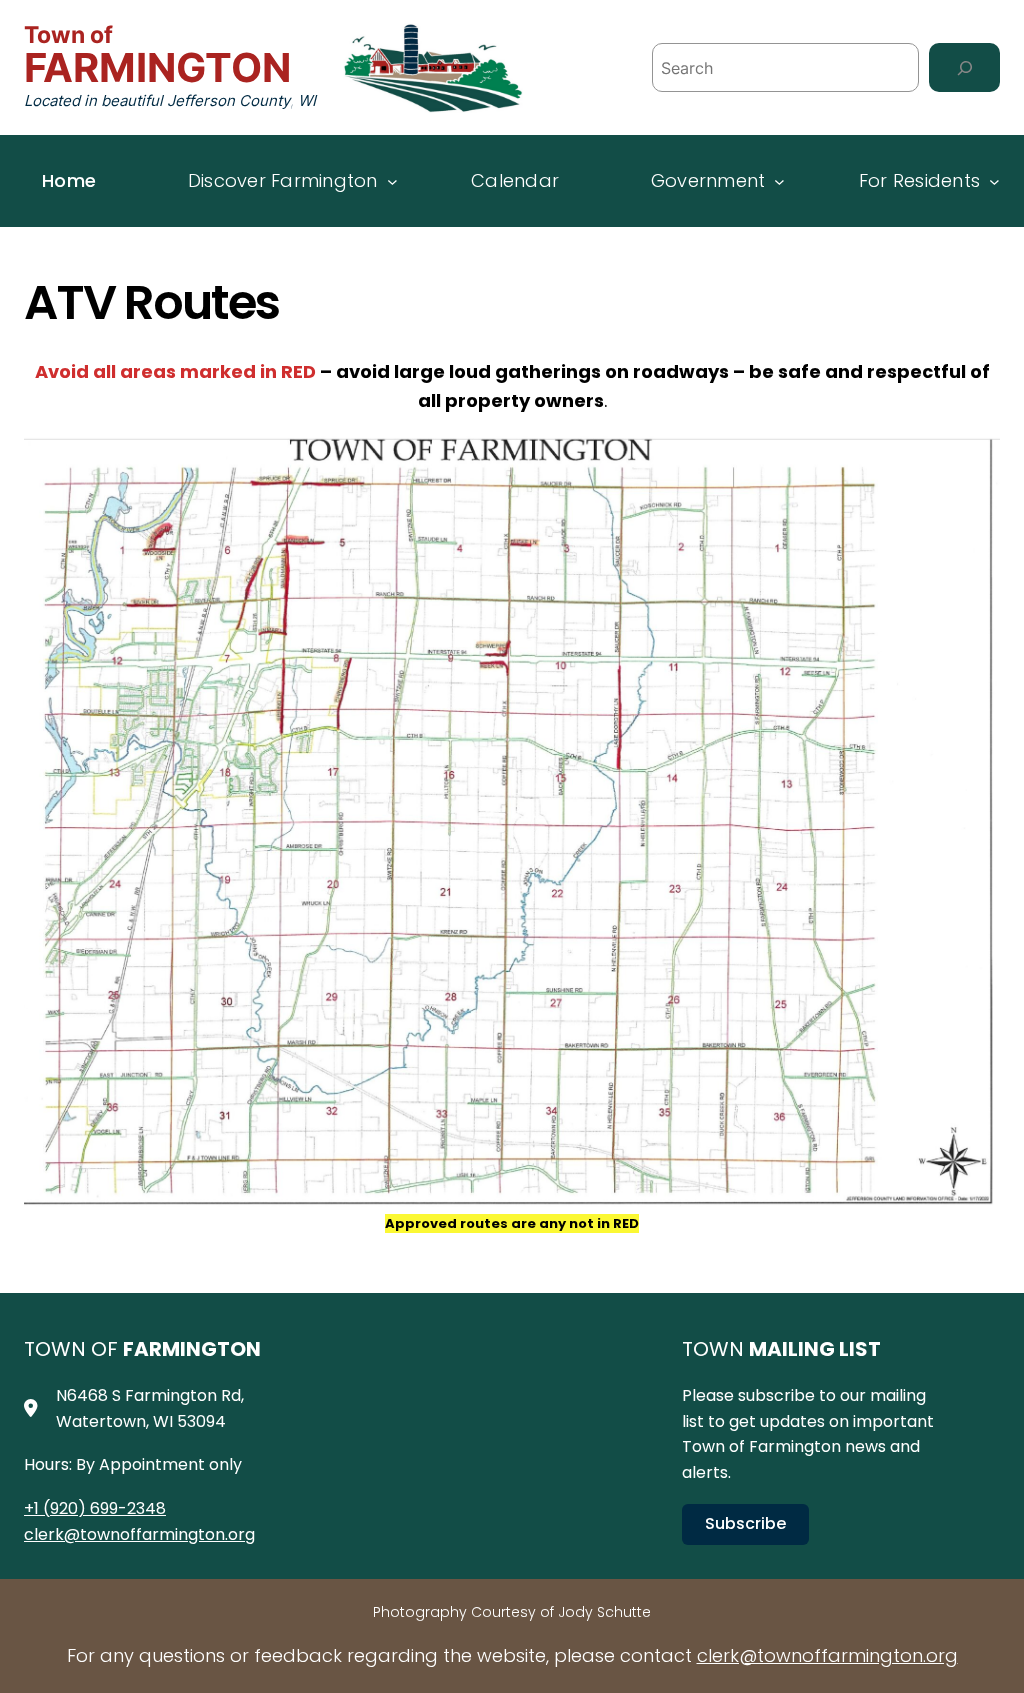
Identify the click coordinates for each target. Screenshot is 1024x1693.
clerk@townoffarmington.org (139, 1534)
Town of (68, 34)
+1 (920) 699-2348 (95, 1508)
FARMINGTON (157, 67)
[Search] (964, 67)
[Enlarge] (974, 460)
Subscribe (745, 1523)
